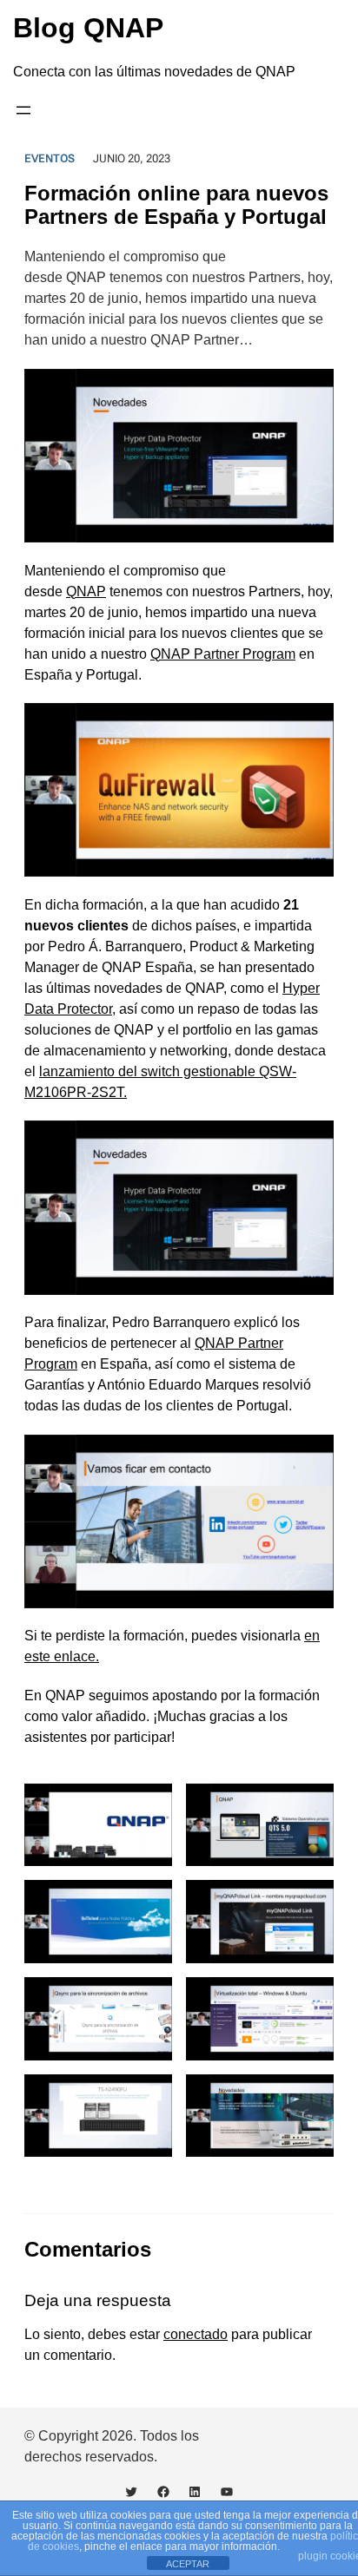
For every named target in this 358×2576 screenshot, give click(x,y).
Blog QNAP (88, 28)
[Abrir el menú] (23, 110)
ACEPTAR (188, 2564)
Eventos (50, 158)
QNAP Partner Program (223, 654)
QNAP (86, 591)
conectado (196, 2334)
